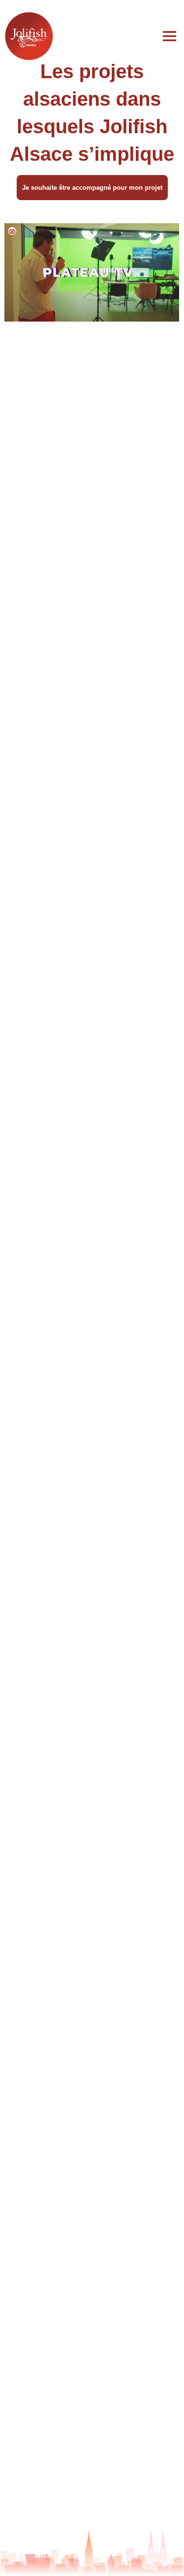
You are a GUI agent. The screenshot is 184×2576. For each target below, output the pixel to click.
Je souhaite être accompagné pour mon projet (92, 188)
